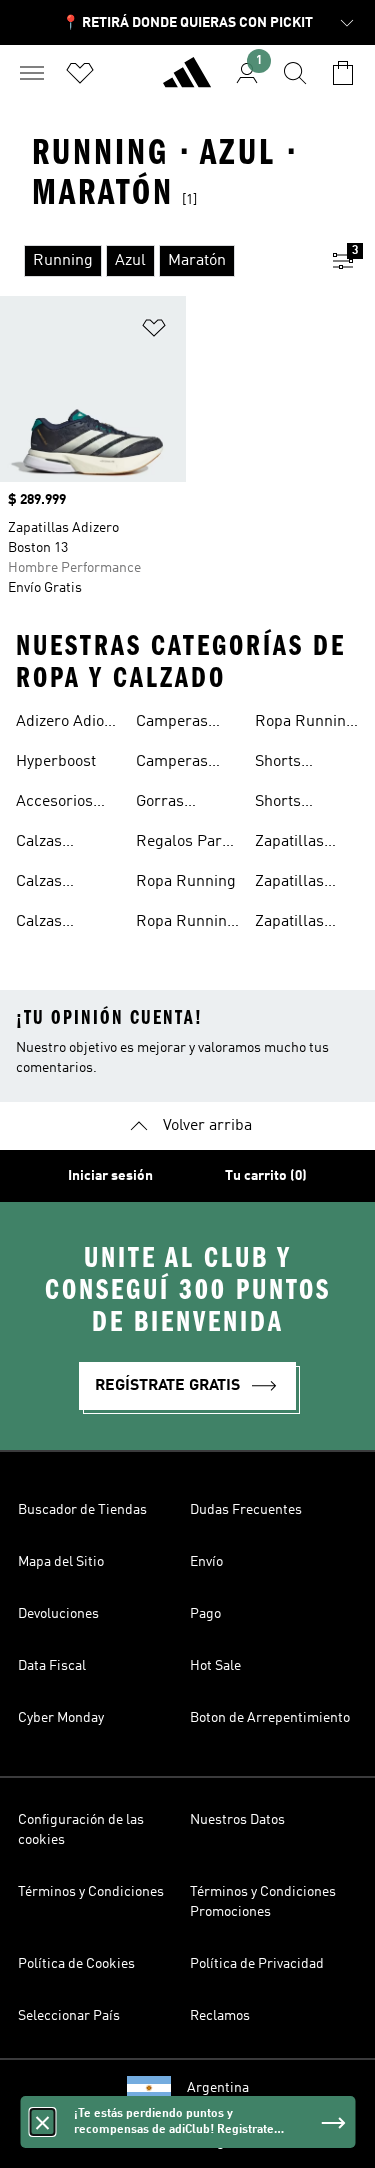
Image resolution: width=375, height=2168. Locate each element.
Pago (205, 1614)
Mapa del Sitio (61, 1562)
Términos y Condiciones (91, 1892)
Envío (206, 1562)
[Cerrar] (42, 2122)
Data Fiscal (52, 1666)
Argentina (218, 2088)
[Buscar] (295, 73)
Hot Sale (215, 1666)
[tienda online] (187, 81)
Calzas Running (46, 844)
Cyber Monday (61, 1718)
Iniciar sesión (110, 1176)
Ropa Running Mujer (305, 724)
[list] (155, 261)
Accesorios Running (54, 804)
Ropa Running (186, 882)
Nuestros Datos (237, 1820)
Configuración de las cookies (81, 1830)
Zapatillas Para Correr (297, 844)
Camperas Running (172, 724)
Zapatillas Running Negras (289, 924)
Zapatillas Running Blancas (289, 884)
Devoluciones (58, 1614)
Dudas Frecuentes (246, 1510)
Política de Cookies (76, 1964)
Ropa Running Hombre (186, 924)
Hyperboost (56, 762)
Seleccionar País (69, 2016)
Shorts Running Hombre (285, 804)
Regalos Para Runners (183, 844)
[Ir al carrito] (343, 73)
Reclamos (220, 2016)
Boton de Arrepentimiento (270, 1718)
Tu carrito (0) (266, 1176)
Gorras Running (166, 804)
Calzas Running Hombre (46, 884)
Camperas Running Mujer (172, 764)
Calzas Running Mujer (46, 924)
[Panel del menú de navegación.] (32, 73)
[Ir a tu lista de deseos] (80, 73)
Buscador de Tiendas (82, 1510)
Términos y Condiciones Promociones (263, 1902)
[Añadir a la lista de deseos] (154, 331)
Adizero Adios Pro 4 (64, 724)
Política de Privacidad (257, 1964)
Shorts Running (285, 764)
